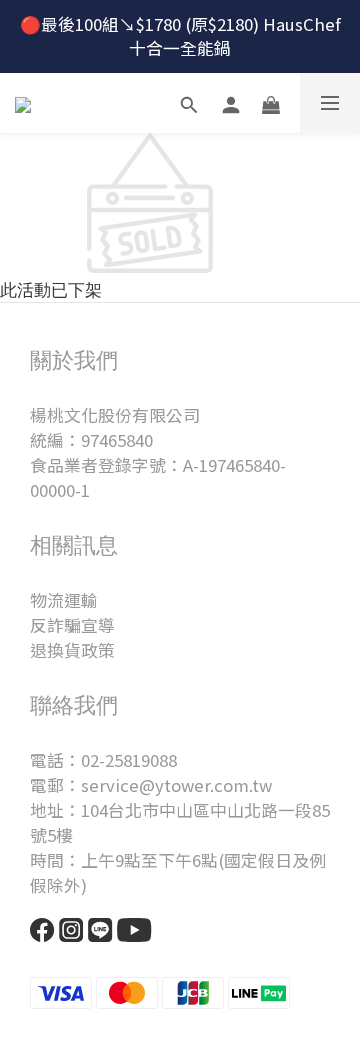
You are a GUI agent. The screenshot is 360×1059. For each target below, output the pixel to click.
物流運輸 (64, 600)
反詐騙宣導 (72, 625)
